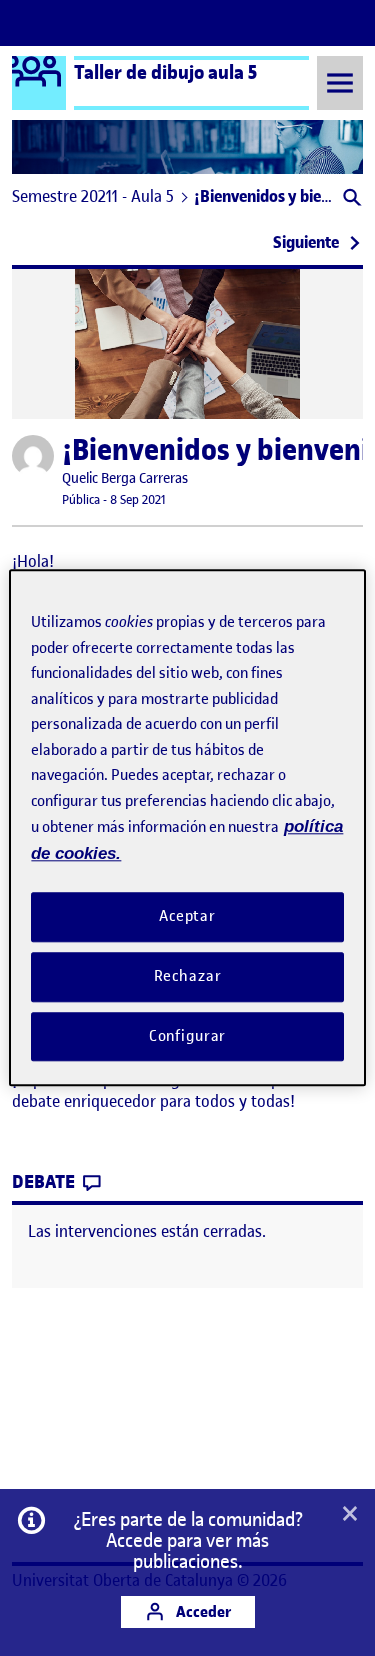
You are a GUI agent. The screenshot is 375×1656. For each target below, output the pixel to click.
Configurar (188, 1036)
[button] (350, 199)
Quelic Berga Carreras (125, 478)
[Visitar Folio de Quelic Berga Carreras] (33, 456)
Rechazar (188, 976)
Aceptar (187, 916)
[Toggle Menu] (340, 82)
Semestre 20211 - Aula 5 (93, 196)
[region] (187, 827)
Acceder (202, 1611)
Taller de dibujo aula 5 (165, 72)
